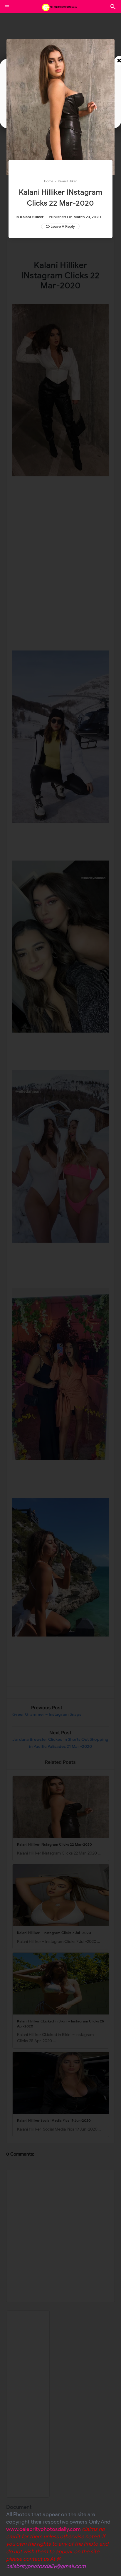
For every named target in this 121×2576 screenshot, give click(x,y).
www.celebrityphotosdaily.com (43, 2529)
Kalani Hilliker (32, 217)
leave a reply (63, 226)
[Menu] (7, 7)
